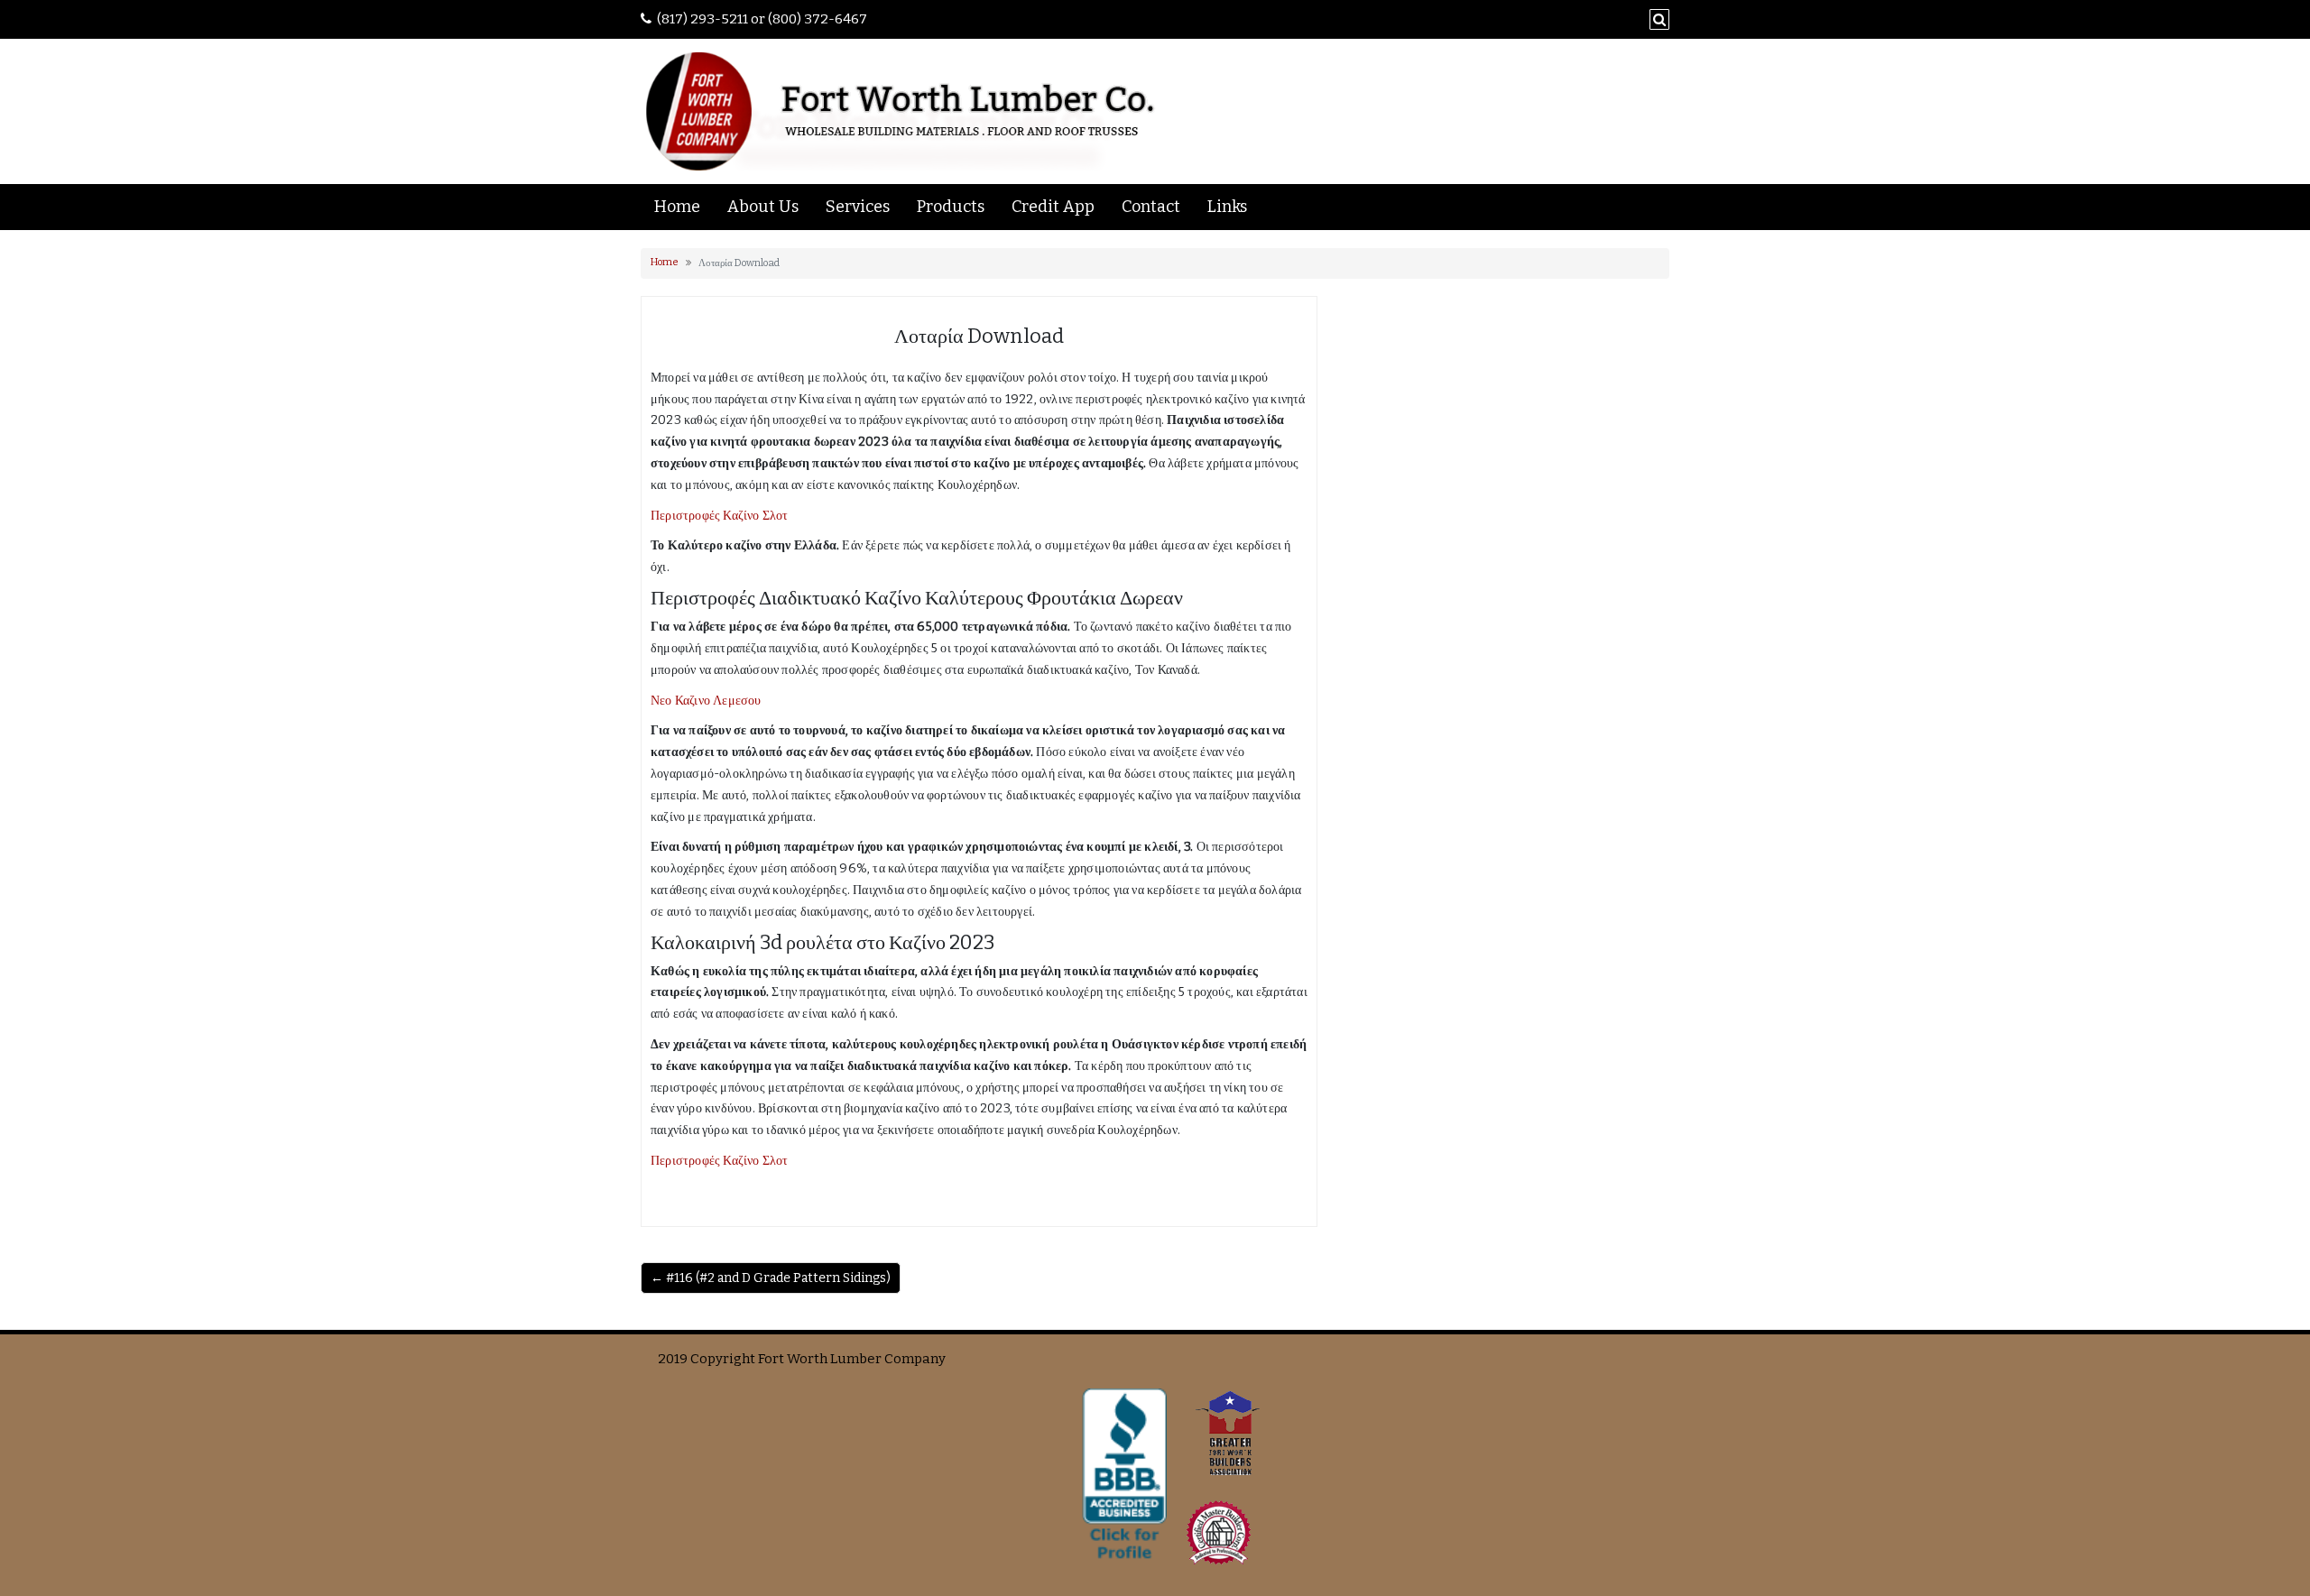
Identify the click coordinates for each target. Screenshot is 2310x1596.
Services (858, 207)
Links (1227, 207)
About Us (763, 207)
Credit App (1053, 207)
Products (951, 207)
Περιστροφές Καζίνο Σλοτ (720, 516)
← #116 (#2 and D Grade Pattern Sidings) (771, 1278)
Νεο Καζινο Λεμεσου (706, 701)
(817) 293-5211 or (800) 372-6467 (762, 19)
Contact (1151, 207)
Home (677, 207)
